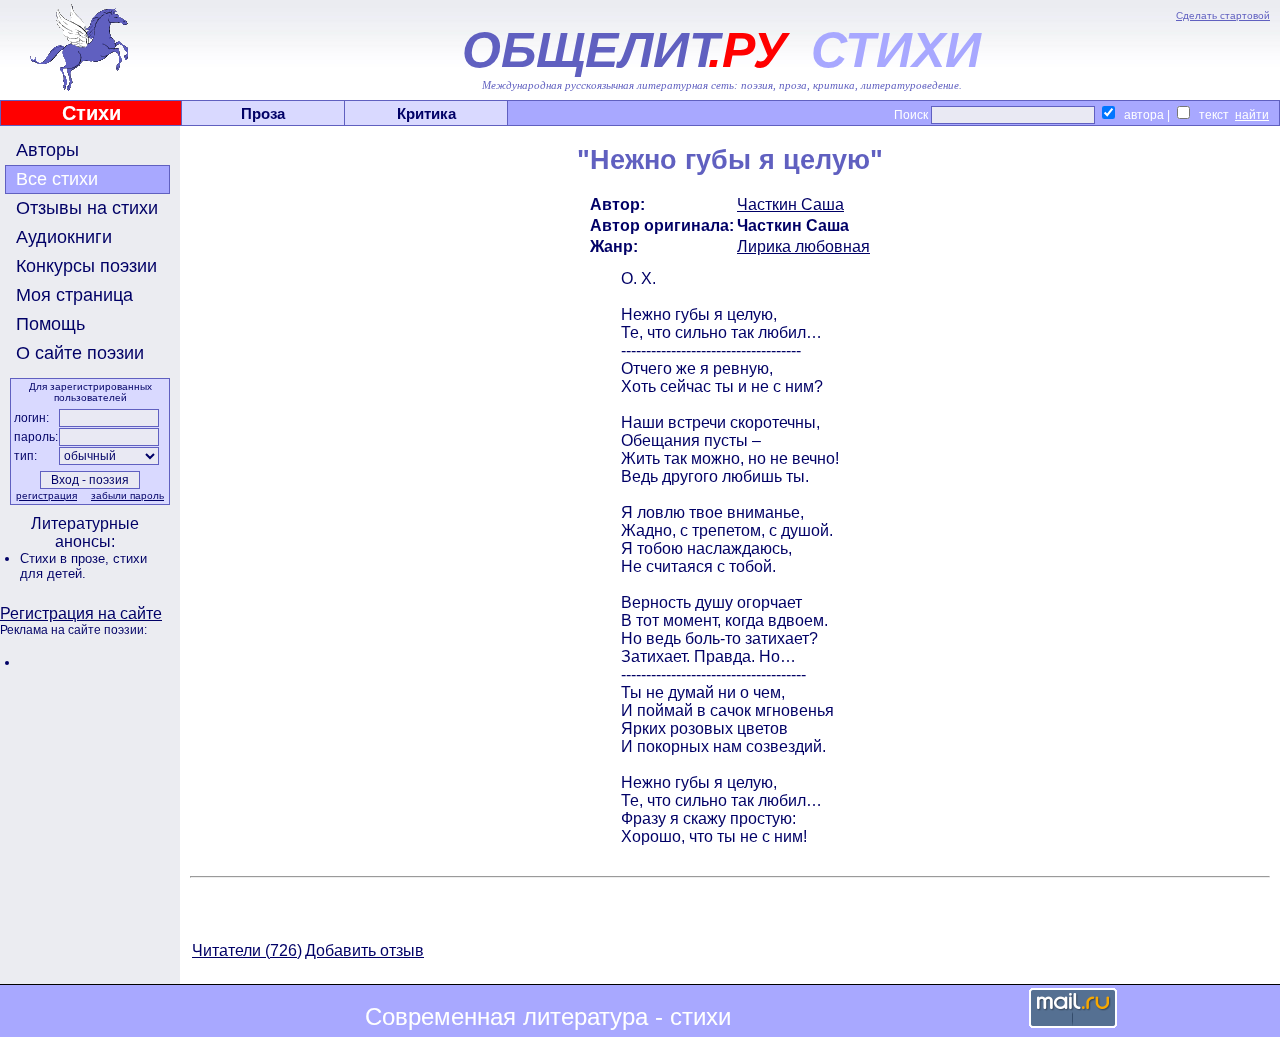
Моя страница (74, 295)
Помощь (50, 324)
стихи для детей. (83, 566)
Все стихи (57, 179)
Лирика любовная (803, 246)
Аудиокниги (64, 237)
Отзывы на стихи (87, 208)
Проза (263, 113)
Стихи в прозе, (66, 558)
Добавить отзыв (364, 950)
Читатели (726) (247, 950)
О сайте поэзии (80, 353)
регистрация (46, 495)
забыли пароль (127, 495)
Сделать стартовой (1223, 15)
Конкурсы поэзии (86, 266)
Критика (426, 113)
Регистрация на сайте (81, 613)
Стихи (91, 113)
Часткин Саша (790, 204)
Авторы (47, 150)
